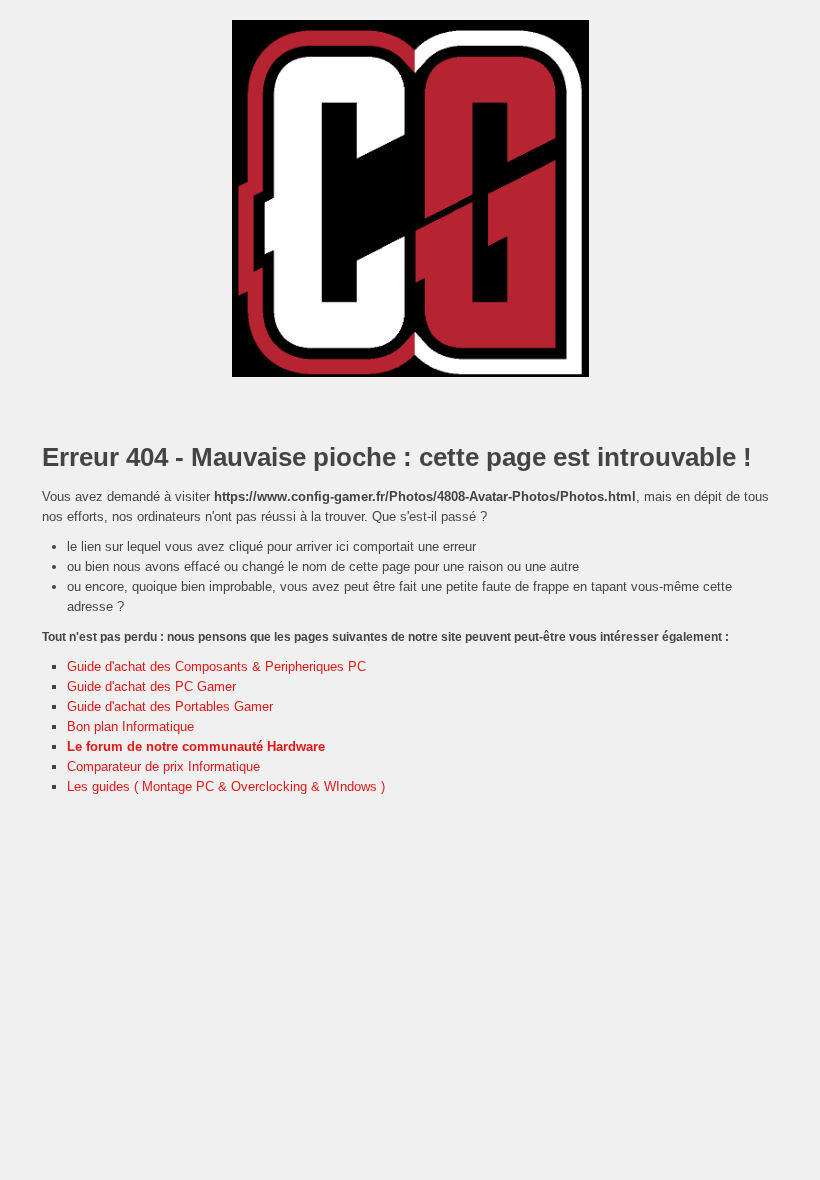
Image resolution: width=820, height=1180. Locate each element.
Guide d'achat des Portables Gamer (170, 706)
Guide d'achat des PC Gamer (151, 686)
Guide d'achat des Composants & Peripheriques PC (216, 666)
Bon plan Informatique (130, 726)
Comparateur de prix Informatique (163, 766)
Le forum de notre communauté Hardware (196, 746)
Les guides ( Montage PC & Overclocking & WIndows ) (226, 786)
